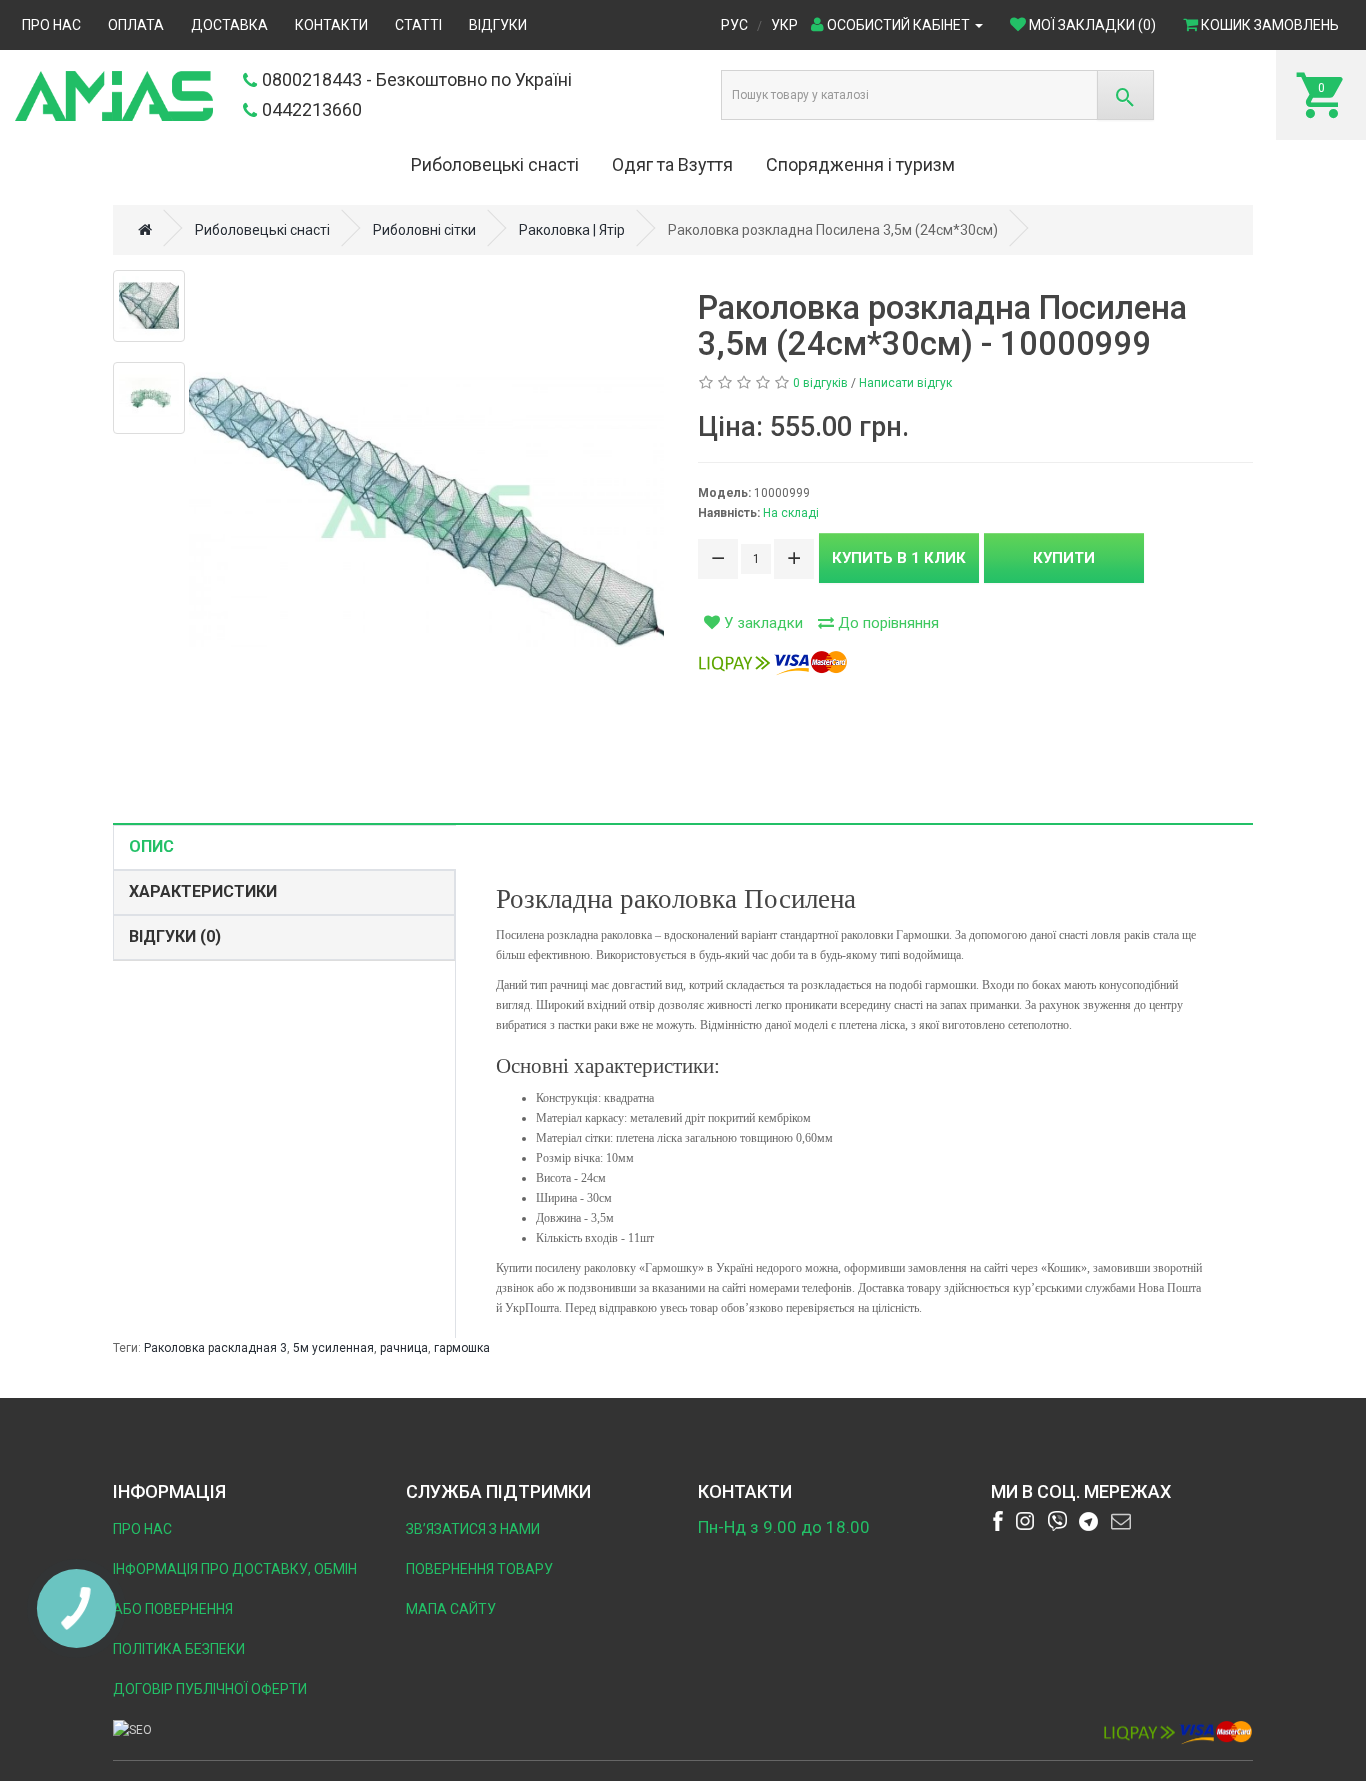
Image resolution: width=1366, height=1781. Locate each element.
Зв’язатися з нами (473, 1529)
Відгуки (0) (175, 936)
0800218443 (312, 79)
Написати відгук (905, 383)
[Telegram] (1089, 1521)
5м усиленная (333, 1348)
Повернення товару (479, 1569)
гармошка (462, 1348)
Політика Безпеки (179, 1649)
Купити (1064, 558)
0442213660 (312, 109)
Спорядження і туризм (860, 164)
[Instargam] (1025, 1521)
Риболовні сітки (424, 230)
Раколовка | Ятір (572, 230)
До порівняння (886, 623)
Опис (151, 846)
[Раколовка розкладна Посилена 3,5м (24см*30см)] (426, 511)
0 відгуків (820, 383)
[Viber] (1057, 1521)
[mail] (1121, 1521)
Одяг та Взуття (672, 164)
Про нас (142, 1529)
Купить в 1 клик (899, 558)
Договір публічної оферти (210, 1689)
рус (734, 25)
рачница (404, 1348)
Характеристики (203, 891)
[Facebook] (998, 1521)
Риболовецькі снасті (495, 164)
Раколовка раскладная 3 (215, 1348)
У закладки (761, 623)
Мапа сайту (451, 1609)
